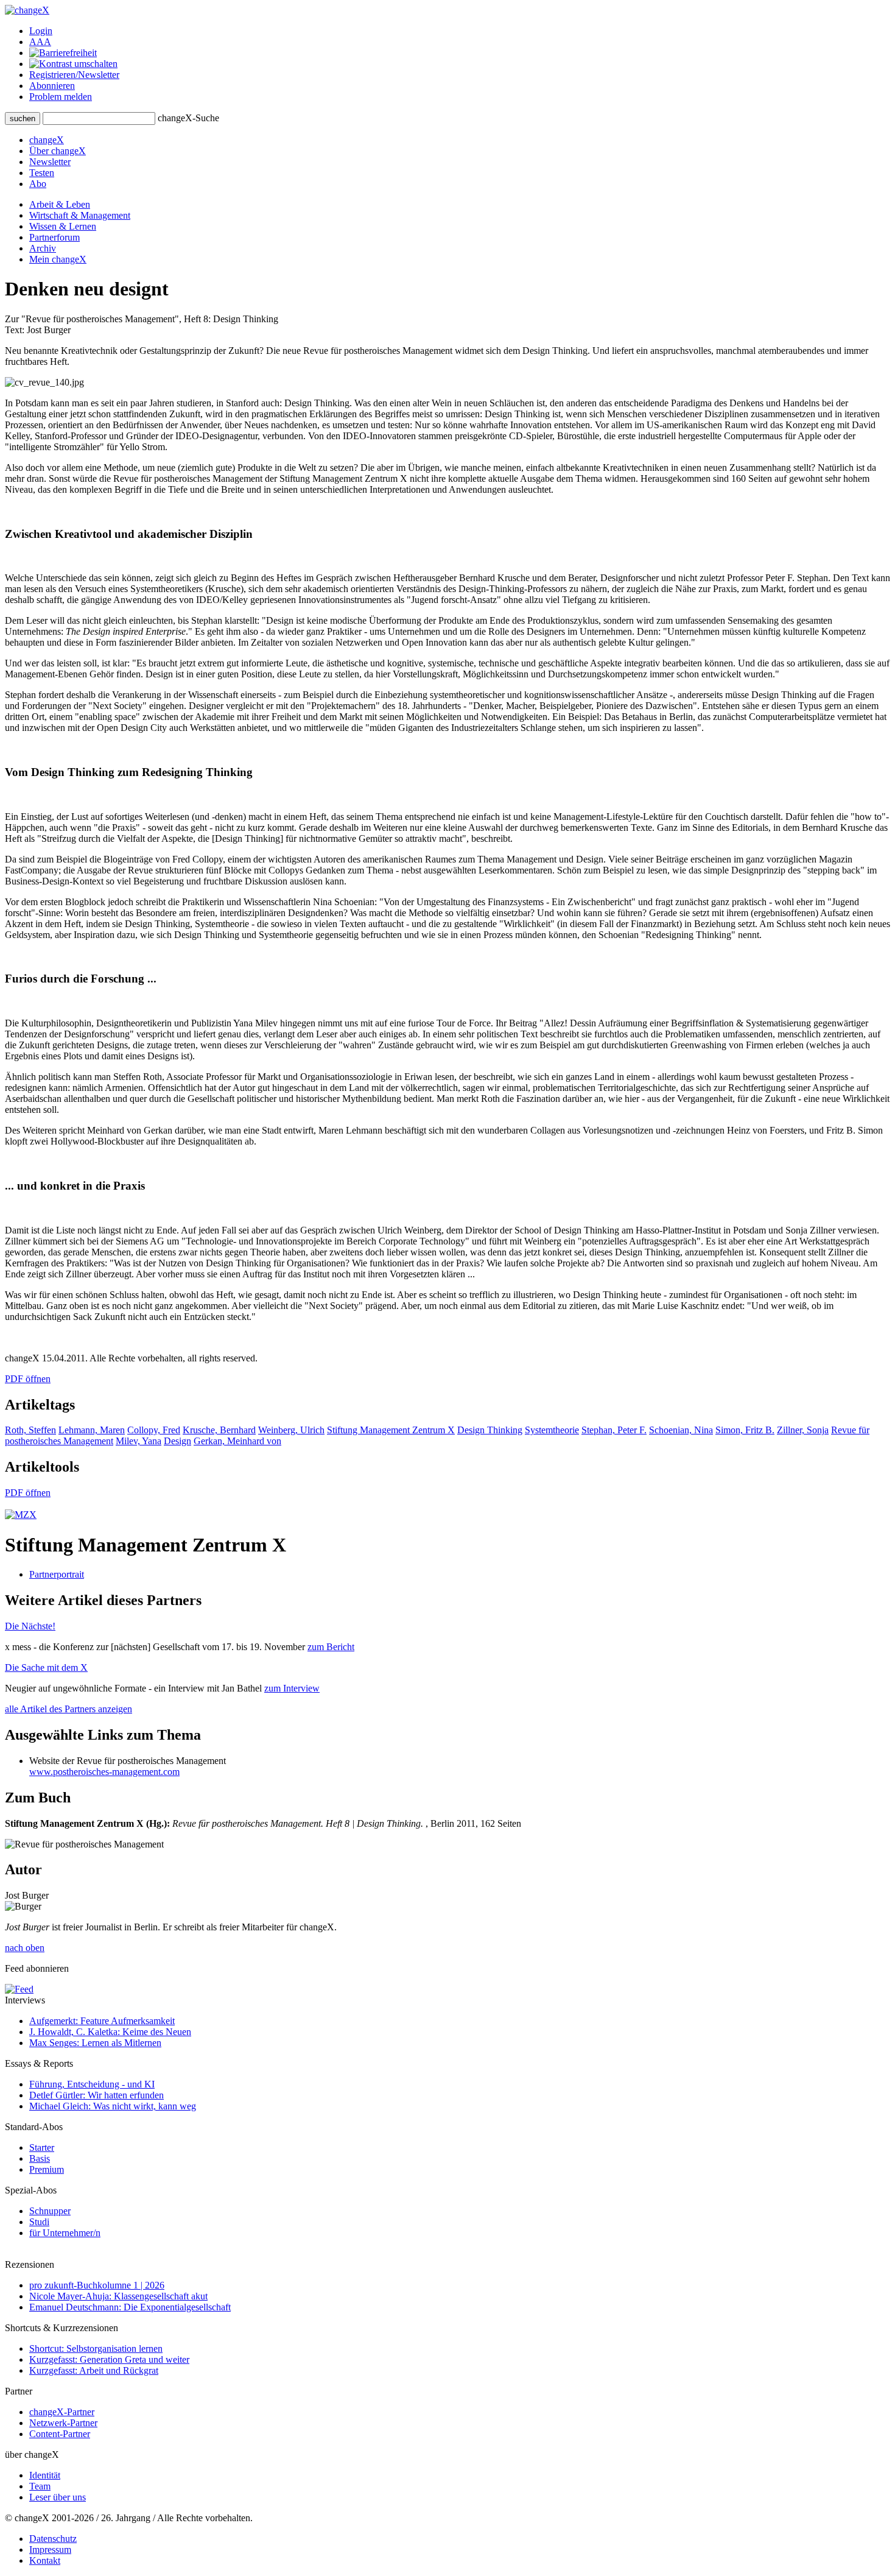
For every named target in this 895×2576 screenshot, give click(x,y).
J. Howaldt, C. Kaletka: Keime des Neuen (110, 2032)
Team (40, 2486)
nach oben (25, 1948)
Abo (38, 184)
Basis (40, 2158)
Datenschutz (53, 2539)
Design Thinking (490, 1430)
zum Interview (292, 1688)
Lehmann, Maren (92, 1430)
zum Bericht (331, 1647)
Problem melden (61, 97)
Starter (42, 2147)
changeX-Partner (62, 2412)
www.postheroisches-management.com (104, 1772)
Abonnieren (52, 86)
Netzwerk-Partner (63, 2423)
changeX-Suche (188, 118)
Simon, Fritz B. (745, 1430)
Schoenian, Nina (681, 1430)
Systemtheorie (552, 1430)
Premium (47, 2169)
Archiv (43, 248)
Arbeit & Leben (60, 204)
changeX (47, 140)
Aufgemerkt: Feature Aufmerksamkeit (102, 2021)
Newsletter (50, 162)
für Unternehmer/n (65, 2233)
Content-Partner (60, 2434)
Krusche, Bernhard (219, 1430)
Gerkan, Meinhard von (237, 1441)
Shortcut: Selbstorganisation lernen (96, 2348)
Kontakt (45, 2560)
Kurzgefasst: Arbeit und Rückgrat (94, 2370)
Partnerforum (54, 237)
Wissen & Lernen (63, 226)
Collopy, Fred (154, 1430)
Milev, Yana (139, 1441)
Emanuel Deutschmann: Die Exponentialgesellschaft (130, 2307)
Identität (45, 2475)
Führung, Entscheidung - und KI (92, 2084)
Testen (42, 173)
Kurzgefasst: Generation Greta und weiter (109, 2359)
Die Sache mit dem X (46, 1667)
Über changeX (58, 151)
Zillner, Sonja (803, 1430)
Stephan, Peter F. (614, 1430)
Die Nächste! (30, 1626)
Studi (39, 2222)
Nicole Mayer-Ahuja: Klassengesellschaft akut (118, 2296)
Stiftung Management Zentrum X (391, 1430)
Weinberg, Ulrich (291, 1430)
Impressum (50, 2550)
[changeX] (27, 10)
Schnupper (50, 2211)
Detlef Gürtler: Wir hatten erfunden (97, 2095)
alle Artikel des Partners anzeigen (68, 1709)
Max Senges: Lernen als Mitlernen (95, 2043)
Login (41, 31)
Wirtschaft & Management (80, 215)
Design (177, 1441)
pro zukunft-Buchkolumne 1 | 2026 (97, 2285)
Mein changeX (58, 259)
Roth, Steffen (30, 1430)
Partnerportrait (57, 1574)
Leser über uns (58, 2497)
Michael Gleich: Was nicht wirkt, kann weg (113, 2106)
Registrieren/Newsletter (74, 75)
